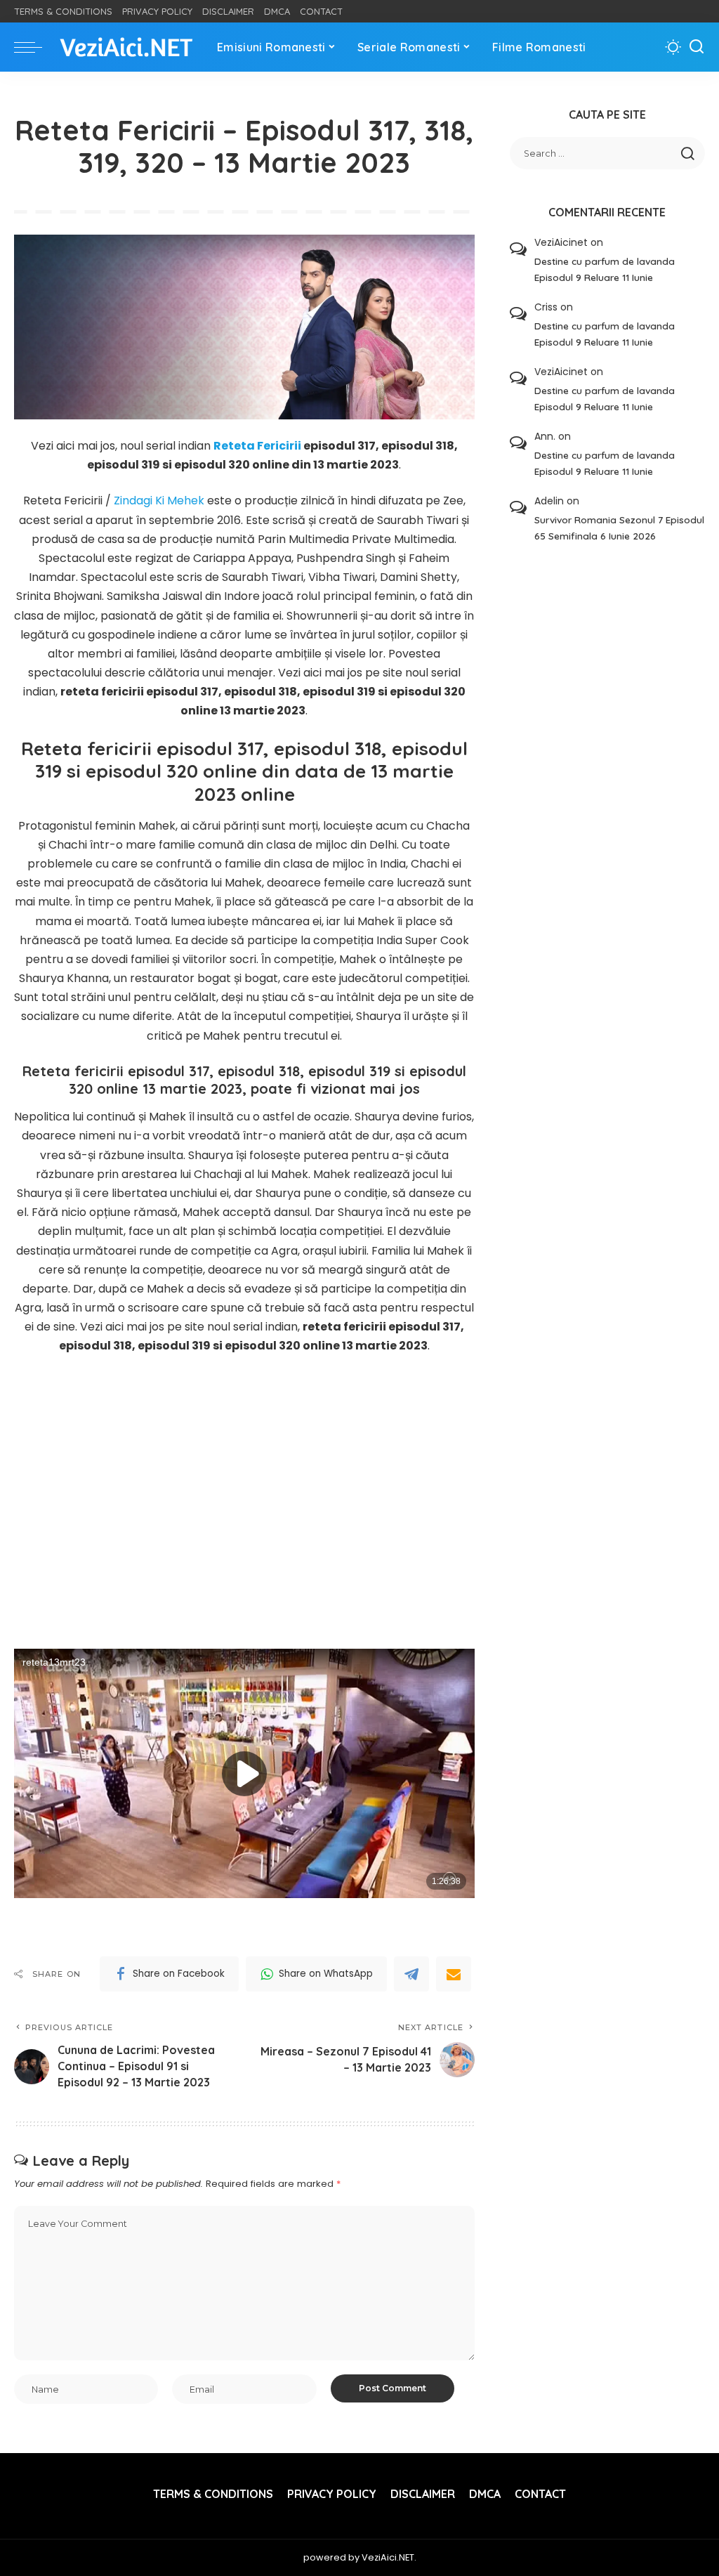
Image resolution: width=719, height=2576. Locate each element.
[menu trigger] (35, 47)
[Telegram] (411, 1974)
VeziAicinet (561, 242)
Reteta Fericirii (257, 446)
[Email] (454, 1974)
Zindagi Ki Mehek (159, 501)
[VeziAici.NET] (126, 47)
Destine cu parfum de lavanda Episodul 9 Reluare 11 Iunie (605, 269)
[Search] (697, 47)
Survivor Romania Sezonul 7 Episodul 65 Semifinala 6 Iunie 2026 (619, 528)
